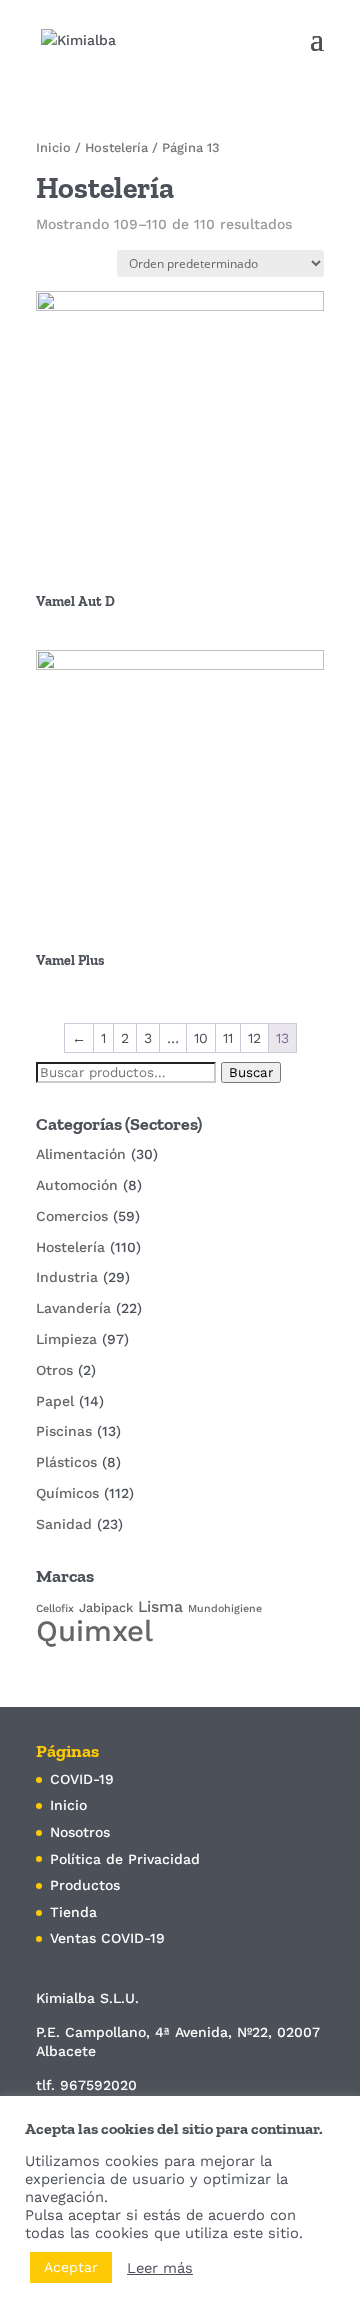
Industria (67, 1277)
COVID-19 (82, 1779)
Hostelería (116, 147)
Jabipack (106, 1607)
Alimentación (81, 1154)
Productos (85, 1885)
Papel (55, 1401)
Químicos (67, 1493)
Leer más (160, 2268)
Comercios (72, 1216)
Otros (54, 1370)
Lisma (160, 1606)
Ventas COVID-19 (107, 1938)
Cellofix (55, 1608)
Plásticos (66, 1462)
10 (201, 1038)
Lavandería (73, 1308)
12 (254, 1038)
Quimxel (94, 1631)
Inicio (53, 147)
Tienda (73, 1912)
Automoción (77, 1185)
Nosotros (80, 1832)
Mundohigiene (225, 1608)
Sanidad (64, 1524)
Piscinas (64, 1431)
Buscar (251, 1072)
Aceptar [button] (71, 2267)
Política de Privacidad (125, 1859)
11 (228, 1038)
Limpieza (66, 1339)
